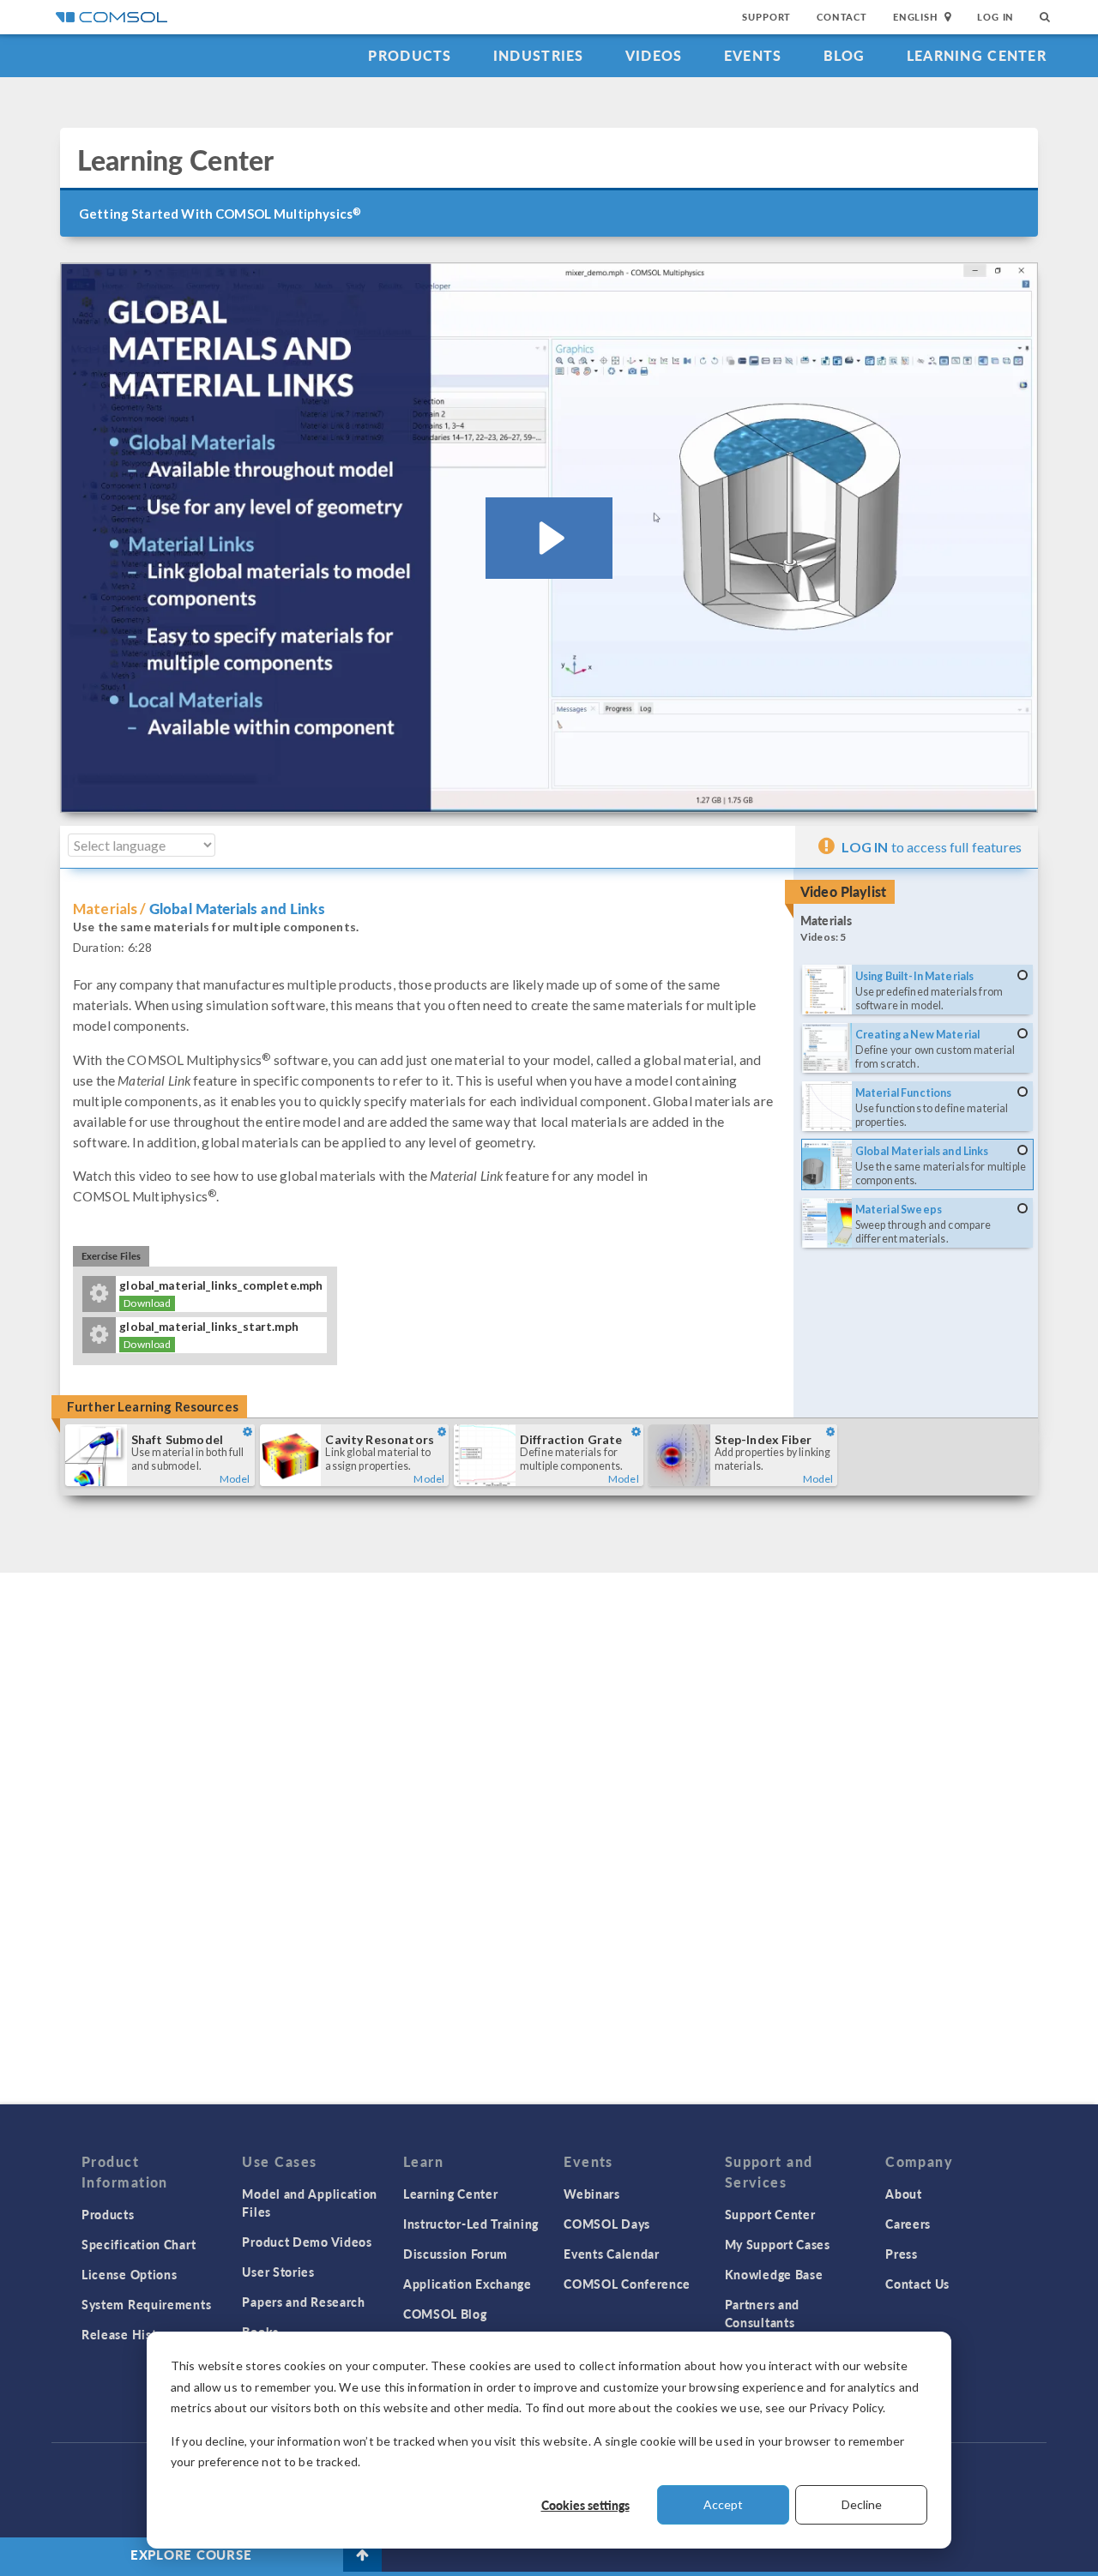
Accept (723, 2504)
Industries (539, 55)
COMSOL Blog (445, 2314)
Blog (845, 55)
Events (753, 55)
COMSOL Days (607, 2224)
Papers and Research (303, 2302)
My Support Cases (778, 2244)
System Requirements (146, 2304)
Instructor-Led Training (471, 2224)
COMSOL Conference (627, 2284)
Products (410, 55)
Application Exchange (468, 2284)
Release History (129, 2334)
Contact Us (917, 2284)
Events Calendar (612, 2254)
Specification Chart (139, 2244)
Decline (862, 2504)
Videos (654, 55)
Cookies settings (585, 2505)
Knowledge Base (774, 2274)
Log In (995, 17)
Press (902, 2254)
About (904, 2194)
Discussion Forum (455, 2254)
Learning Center (977, 55)
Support (766, 17)
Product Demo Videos (307, 2242)
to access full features (932, 847)
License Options (130, 2274)
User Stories (278, 2272)
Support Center (770, 2214)
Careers (908, 2224)
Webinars (592, 2194)
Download (147, 1303)
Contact (842, 17)
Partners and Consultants (762, 2313)
